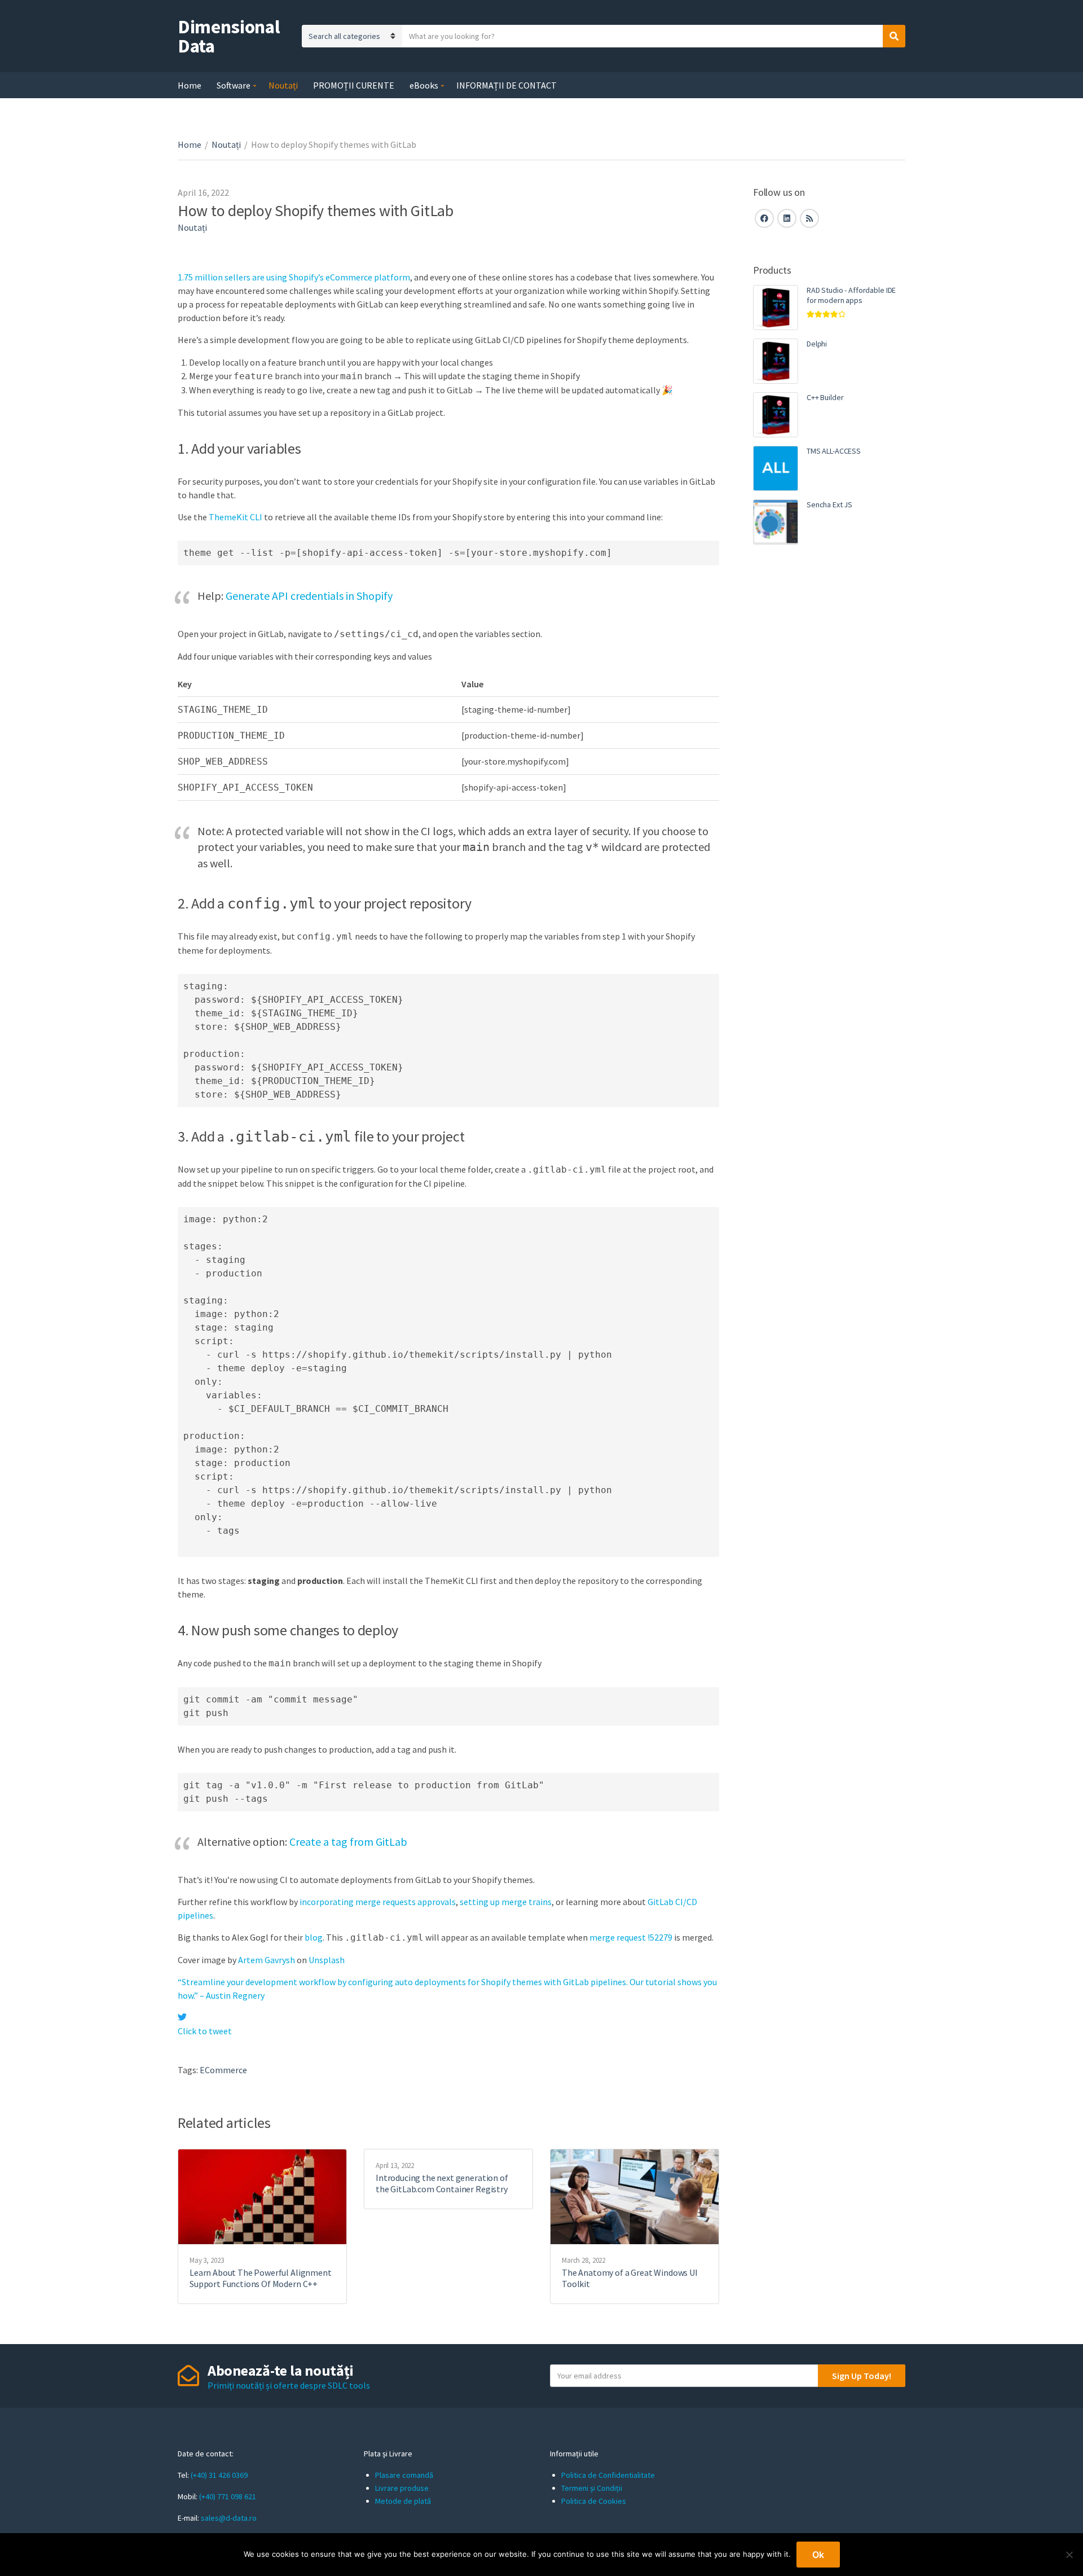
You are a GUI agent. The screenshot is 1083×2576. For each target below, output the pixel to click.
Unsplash (327, 1960)
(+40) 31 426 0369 (219, 2475)
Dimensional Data (229, 36)
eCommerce (223, 2070)
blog (314, 1937)
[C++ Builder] (776, 415)
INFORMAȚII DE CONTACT (507, 85)
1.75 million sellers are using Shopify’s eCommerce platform (294, 277)
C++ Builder (825, 397)
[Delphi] (776, 361)
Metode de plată (403, 2501)
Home (190, 85)
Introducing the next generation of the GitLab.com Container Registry (442, 2183)
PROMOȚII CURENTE (354, 85)
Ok (818, 2555)
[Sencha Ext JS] (776, 522)
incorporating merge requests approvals (378, 1902)
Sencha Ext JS (829, 504)
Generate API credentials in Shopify (309, 596)
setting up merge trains (506, 1902)
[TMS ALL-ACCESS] (776, 468)
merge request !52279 (631, 1937)
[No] (1069, 2555)
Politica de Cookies (594, 2501)
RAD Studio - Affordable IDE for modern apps (851, 295)
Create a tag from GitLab (348, 1842)
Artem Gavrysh (267, 1960)
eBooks (424, 85)
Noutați (283, 85)
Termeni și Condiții (592, 2488)
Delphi (817, 344)
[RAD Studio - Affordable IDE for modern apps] (776, 308)
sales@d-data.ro (229, 2518)
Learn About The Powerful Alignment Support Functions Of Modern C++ (261, 2278)
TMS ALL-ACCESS (834, 451)
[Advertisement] (829, 748)
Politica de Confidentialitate (608, 2475)
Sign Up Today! (862, 2376)
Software (234, 85)
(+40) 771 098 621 (228, 2496)
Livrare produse (402, 2488)
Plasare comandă (404, 2475)
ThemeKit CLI (235, 517)
